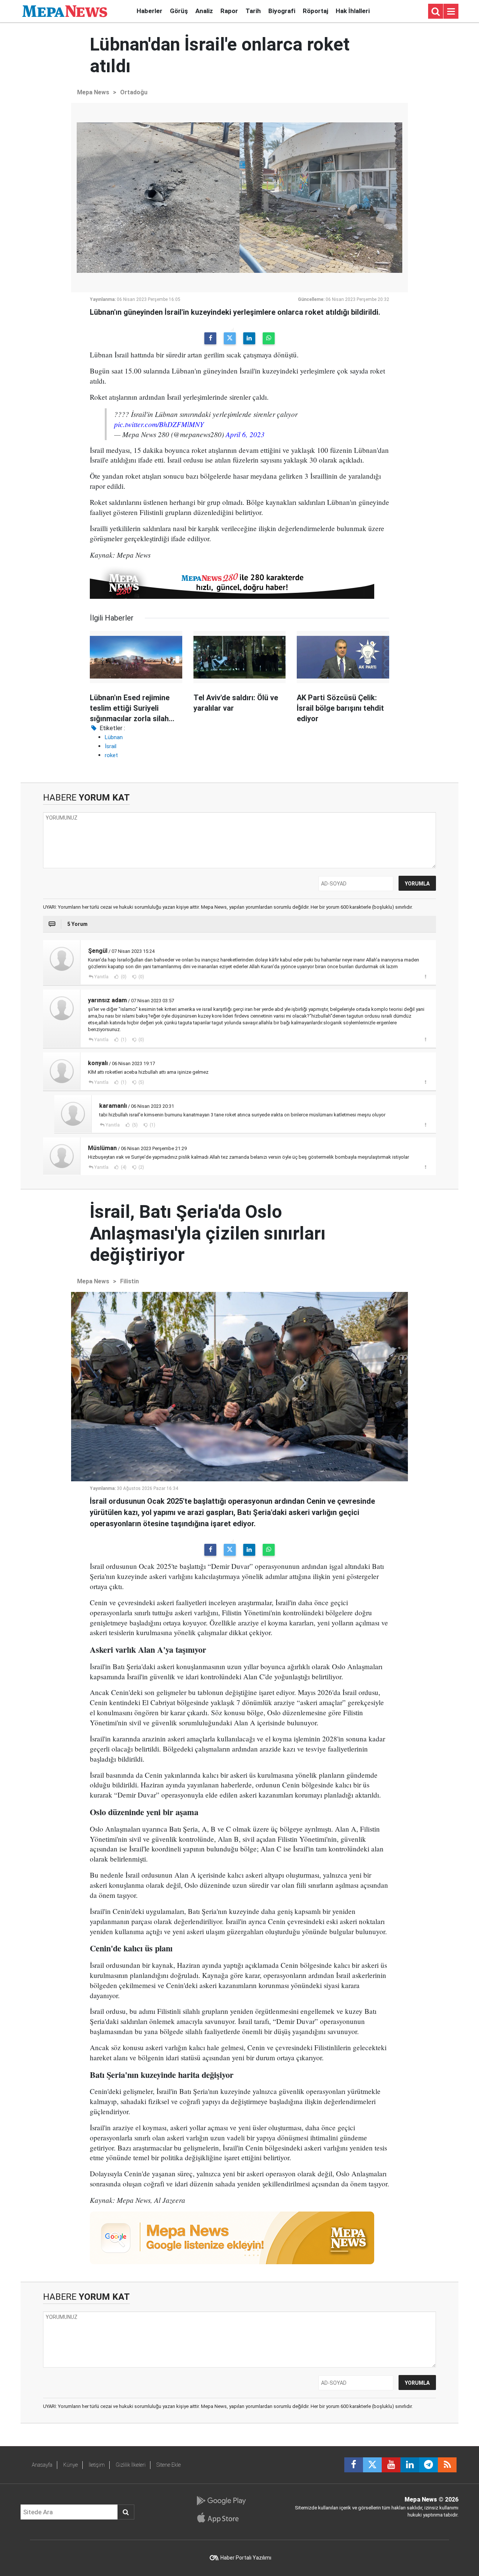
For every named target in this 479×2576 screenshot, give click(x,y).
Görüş (179, 11)
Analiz (204, 11)
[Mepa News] (65, 11)
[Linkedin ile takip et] (410, 2465)
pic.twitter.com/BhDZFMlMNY (159, 424)
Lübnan (114, 737)
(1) (123, 1040)
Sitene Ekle (169, 2465)
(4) (123, 1167)
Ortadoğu (134, 92)
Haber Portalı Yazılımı (246, 2558)
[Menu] (451, 12)
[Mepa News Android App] (221, 2501)
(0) (123, 977)
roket (111, 755)
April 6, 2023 (245, 434)
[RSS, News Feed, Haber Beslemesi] (447, 2465)
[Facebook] (210, 338)
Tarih (253, 11)
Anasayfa (42, 2465)
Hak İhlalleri (353, 11)
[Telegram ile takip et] (428, 2465)
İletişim (97, 2465)
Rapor (229, 11)
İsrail (111, 746)
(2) (141, 1167)
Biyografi (282, 11)
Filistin (129, 1281)
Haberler (150, 11)
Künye (71, 2465)
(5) (141, 1082)
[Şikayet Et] (425, 976)
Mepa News (93, 92)
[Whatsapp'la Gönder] (269, 338)
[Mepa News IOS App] (221, 2518)
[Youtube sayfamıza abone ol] (391, 2465)
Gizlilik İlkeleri (131, 2465)
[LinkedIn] (249, 338)
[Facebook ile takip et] (354, 2465)
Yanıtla (101, 977)
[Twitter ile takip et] (372, 2465)
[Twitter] (230, 338)
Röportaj (315, 11)
